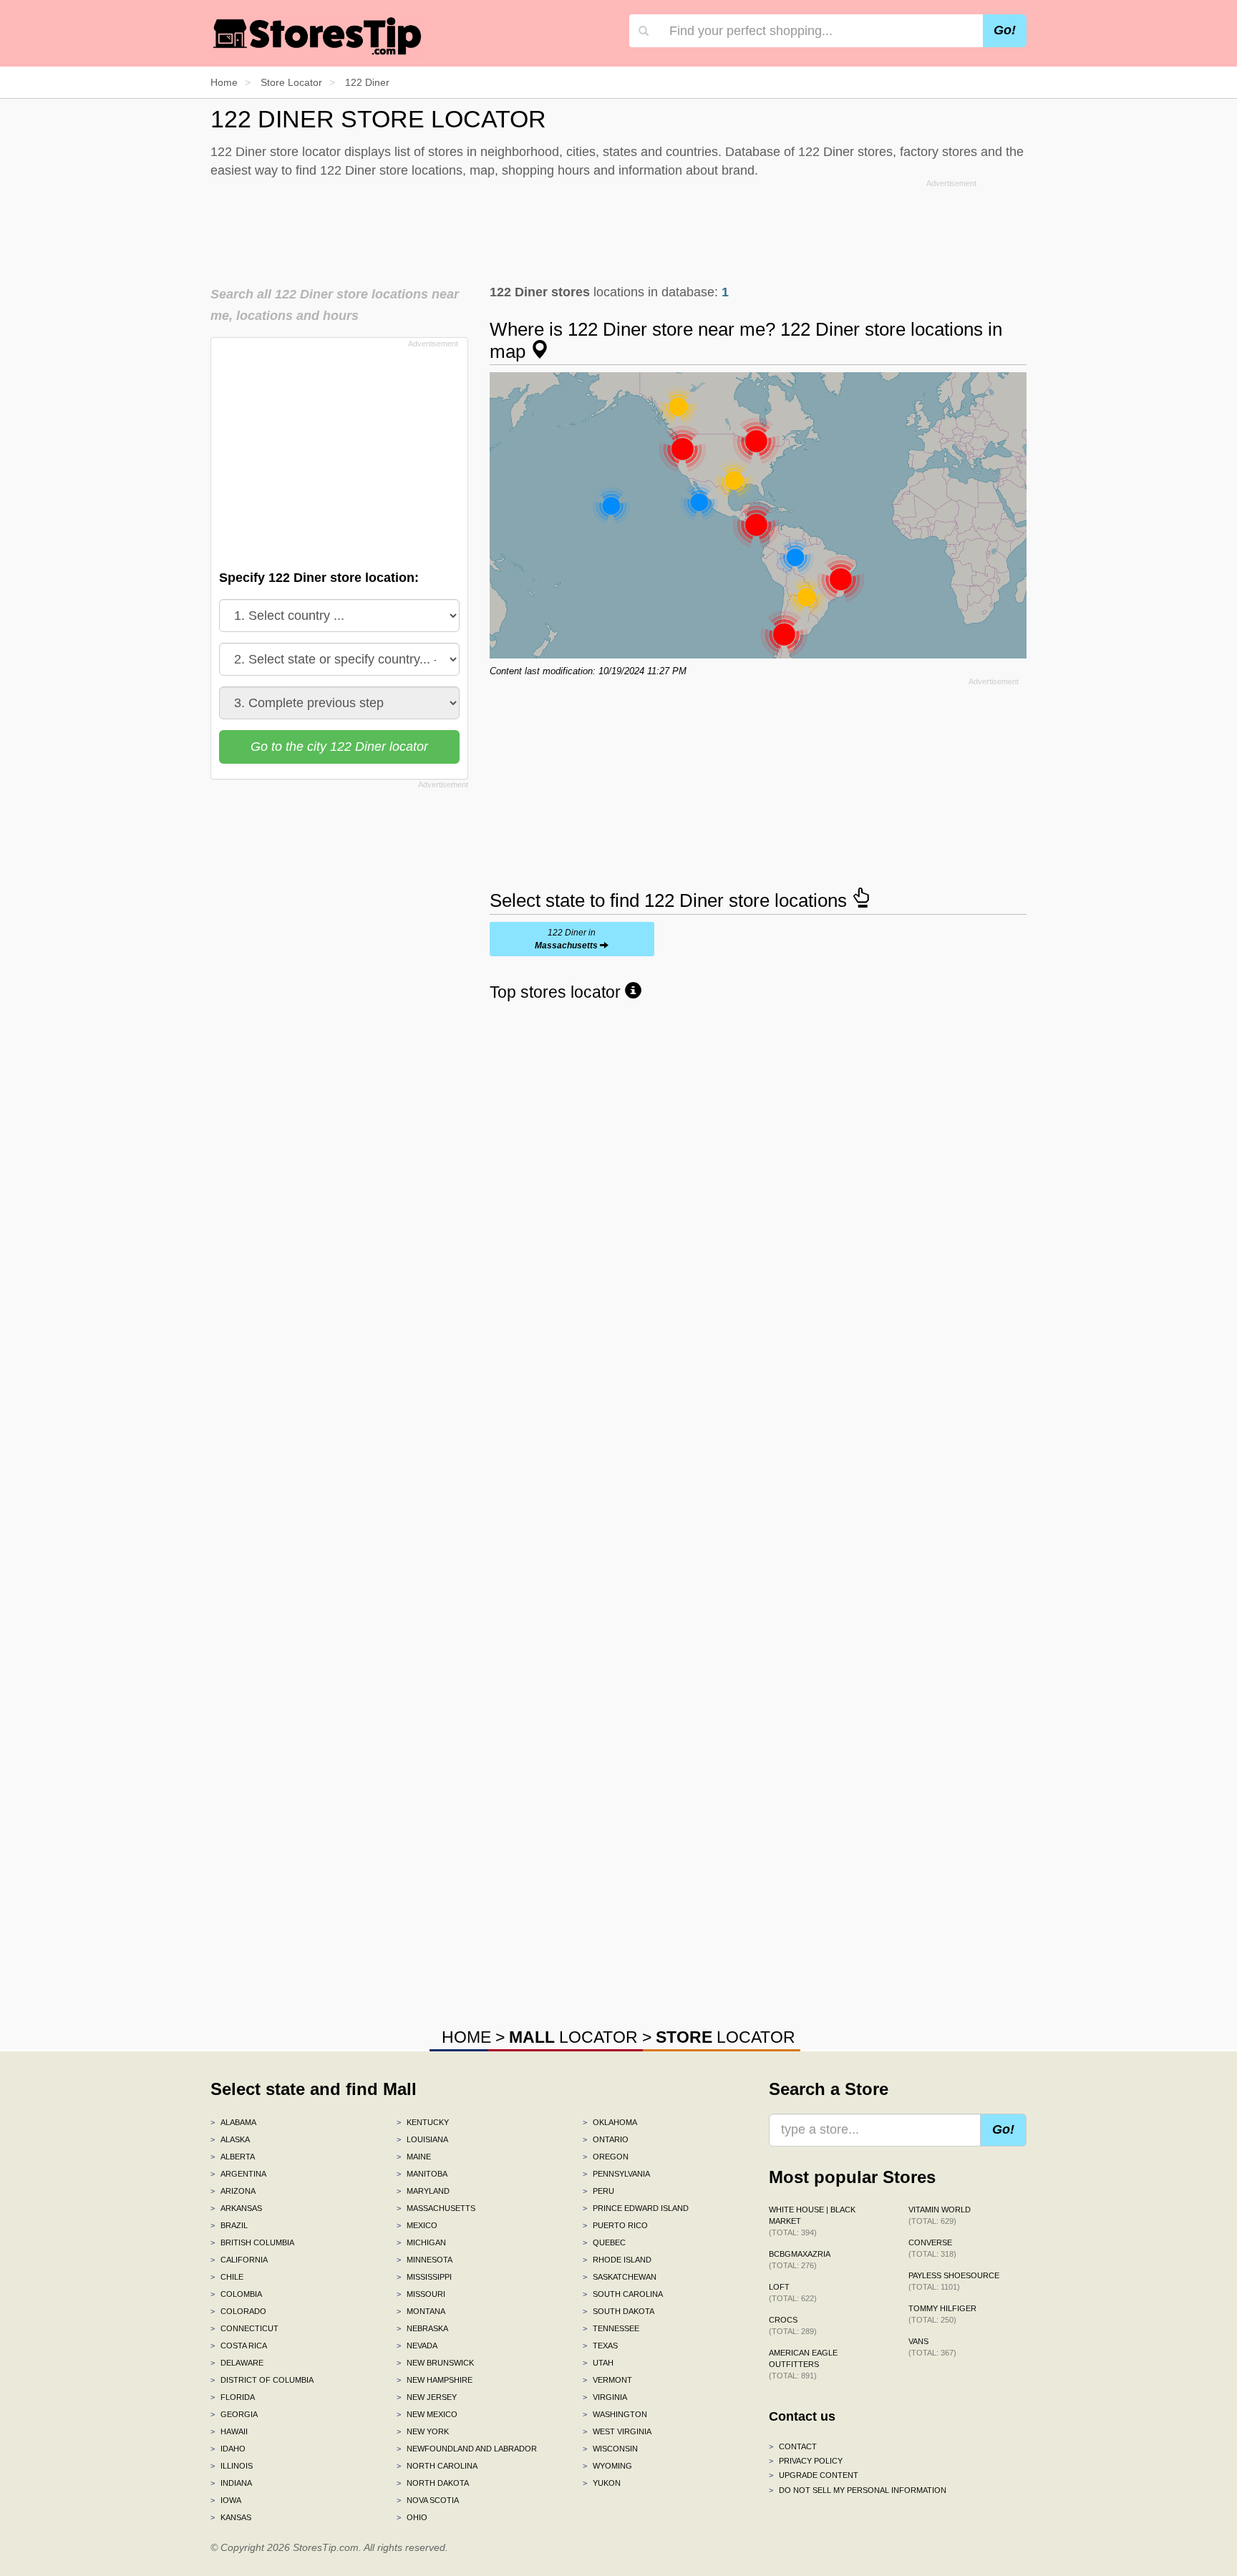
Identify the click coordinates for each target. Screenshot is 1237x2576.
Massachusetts (436, 2208)
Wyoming (607, 2466)
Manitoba (422, 2174)
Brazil (229, 2225)
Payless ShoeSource (954, 2281)
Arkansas (236, 2208)
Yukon (602, 2483)
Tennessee (611, 2328)
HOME (466, 2037)
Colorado (238, 2311)
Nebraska (422, 2328)
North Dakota (433, 2483)
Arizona (233, 2191)
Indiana (231, 2483)
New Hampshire (435, 2380)
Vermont (607, 2380)
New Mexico (427, 2414)
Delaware (237, 2363)
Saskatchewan (620, 2277)
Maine (414, 2157)
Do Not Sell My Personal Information (858, 2490)
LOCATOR (573, 2037)
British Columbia (252, 2242)
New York (423, 2431)
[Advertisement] (618, 228)
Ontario (606, 2139)
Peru (598, 2191)
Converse (932, 2248)
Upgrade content (814, 2475)
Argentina (238, 2174)
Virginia (605, 2397)
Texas (600, 2346)
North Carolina (437, 2466)
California (239, 2260)
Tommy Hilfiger (942, 2314)
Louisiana (422, 2139)
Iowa (226, 2500)
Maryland (423, 2191)
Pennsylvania (616, 2174)
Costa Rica (239, 2346)
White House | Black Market (812, 2221)
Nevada (417, 2346)
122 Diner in (566, 939)
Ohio (412, 2517)
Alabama (233, 2122)
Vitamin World (940, 2215)
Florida (233, 2397)
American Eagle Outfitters (803, 2364)
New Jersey (427, 2397)
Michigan (421, 2242)
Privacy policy (806, 2461)
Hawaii (229, 2431)
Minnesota (425, 2260)
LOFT (793, 2293)
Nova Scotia (428, 2500)
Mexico (417, 2225)
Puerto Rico (615, 2225)
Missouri (421, 2294)
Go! (1005, 30)
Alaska (230, 2139)
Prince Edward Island (636, 2208)
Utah (598, 2363)
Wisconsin (610, 2449)
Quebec (604, 2242)
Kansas (231, 2517)
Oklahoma (610, 2122)
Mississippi (424, 2277)
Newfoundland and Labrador (467, 2449)
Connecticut (244, 2328)
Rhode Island (617, 2260)
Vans (932, 2347)
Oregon (606, 2157)
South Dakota (618, 2311)
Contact (793, 2446)
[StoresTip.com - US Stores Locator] (318, 36)
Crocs (793, 2325)
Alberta (233, 2157)
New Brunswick (435, 2363)
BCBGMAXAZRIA (800, 2260)
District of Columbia (262, 2380)
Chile (227, 2277)
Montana (421, 2311)
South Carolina (623, 2294)
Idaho (228, 2449)
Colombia (236, 2294)
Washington (615, 2414)
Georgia (234, 2414)
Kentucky (423, 2122)
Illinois (232, 2466)
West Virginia (617, 2431)
